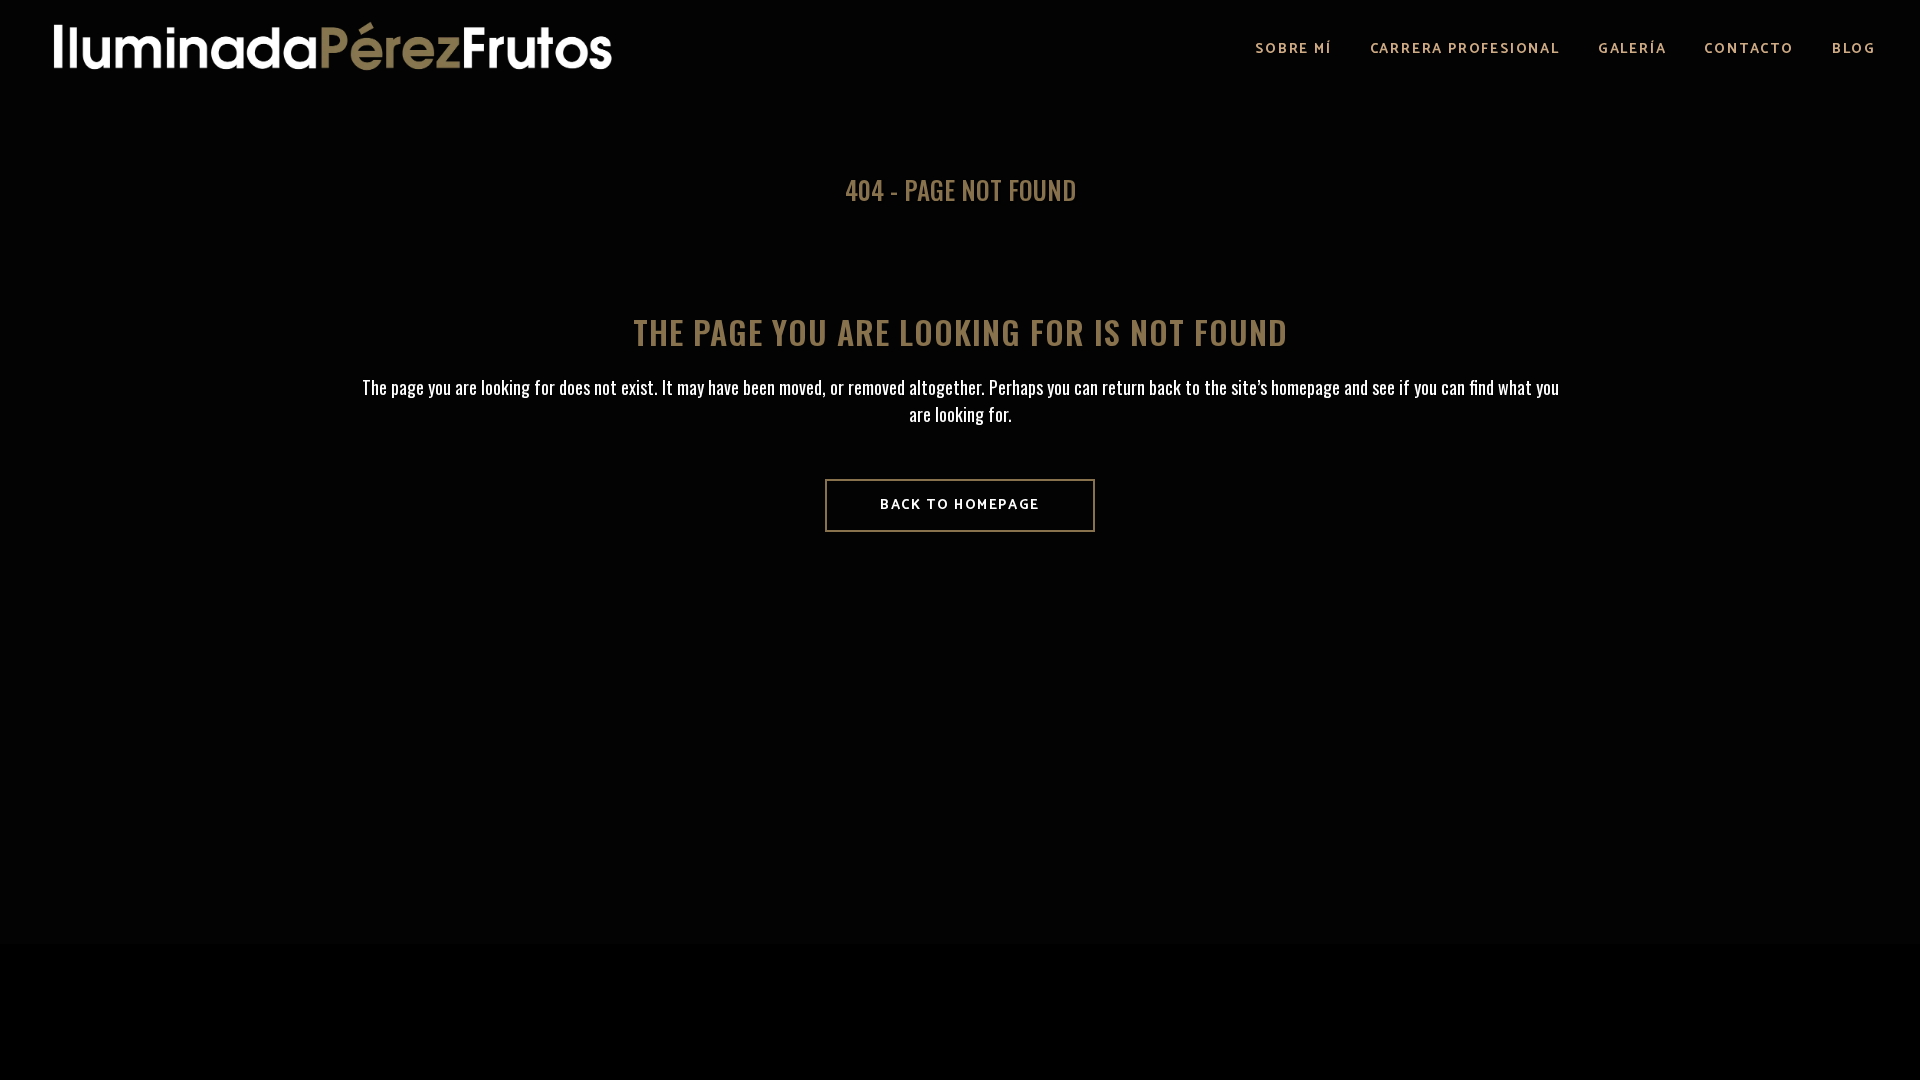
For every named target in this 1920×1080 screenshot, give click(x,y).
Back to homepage (960, 505)
